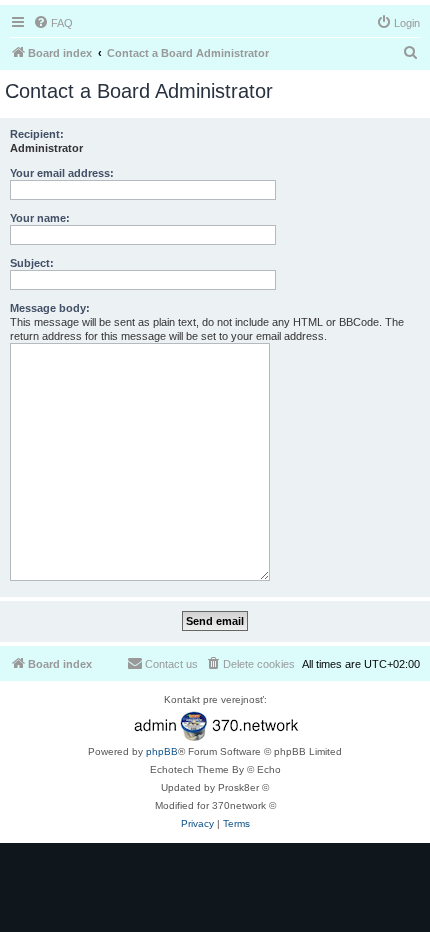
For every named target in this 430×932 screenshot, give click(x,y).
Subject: (32, 263)
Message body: (50, 308)
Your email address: (62, 173)
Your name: (40, 218)
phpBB (162, 751)
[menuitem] (53, 23)
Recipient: (37, 134)
